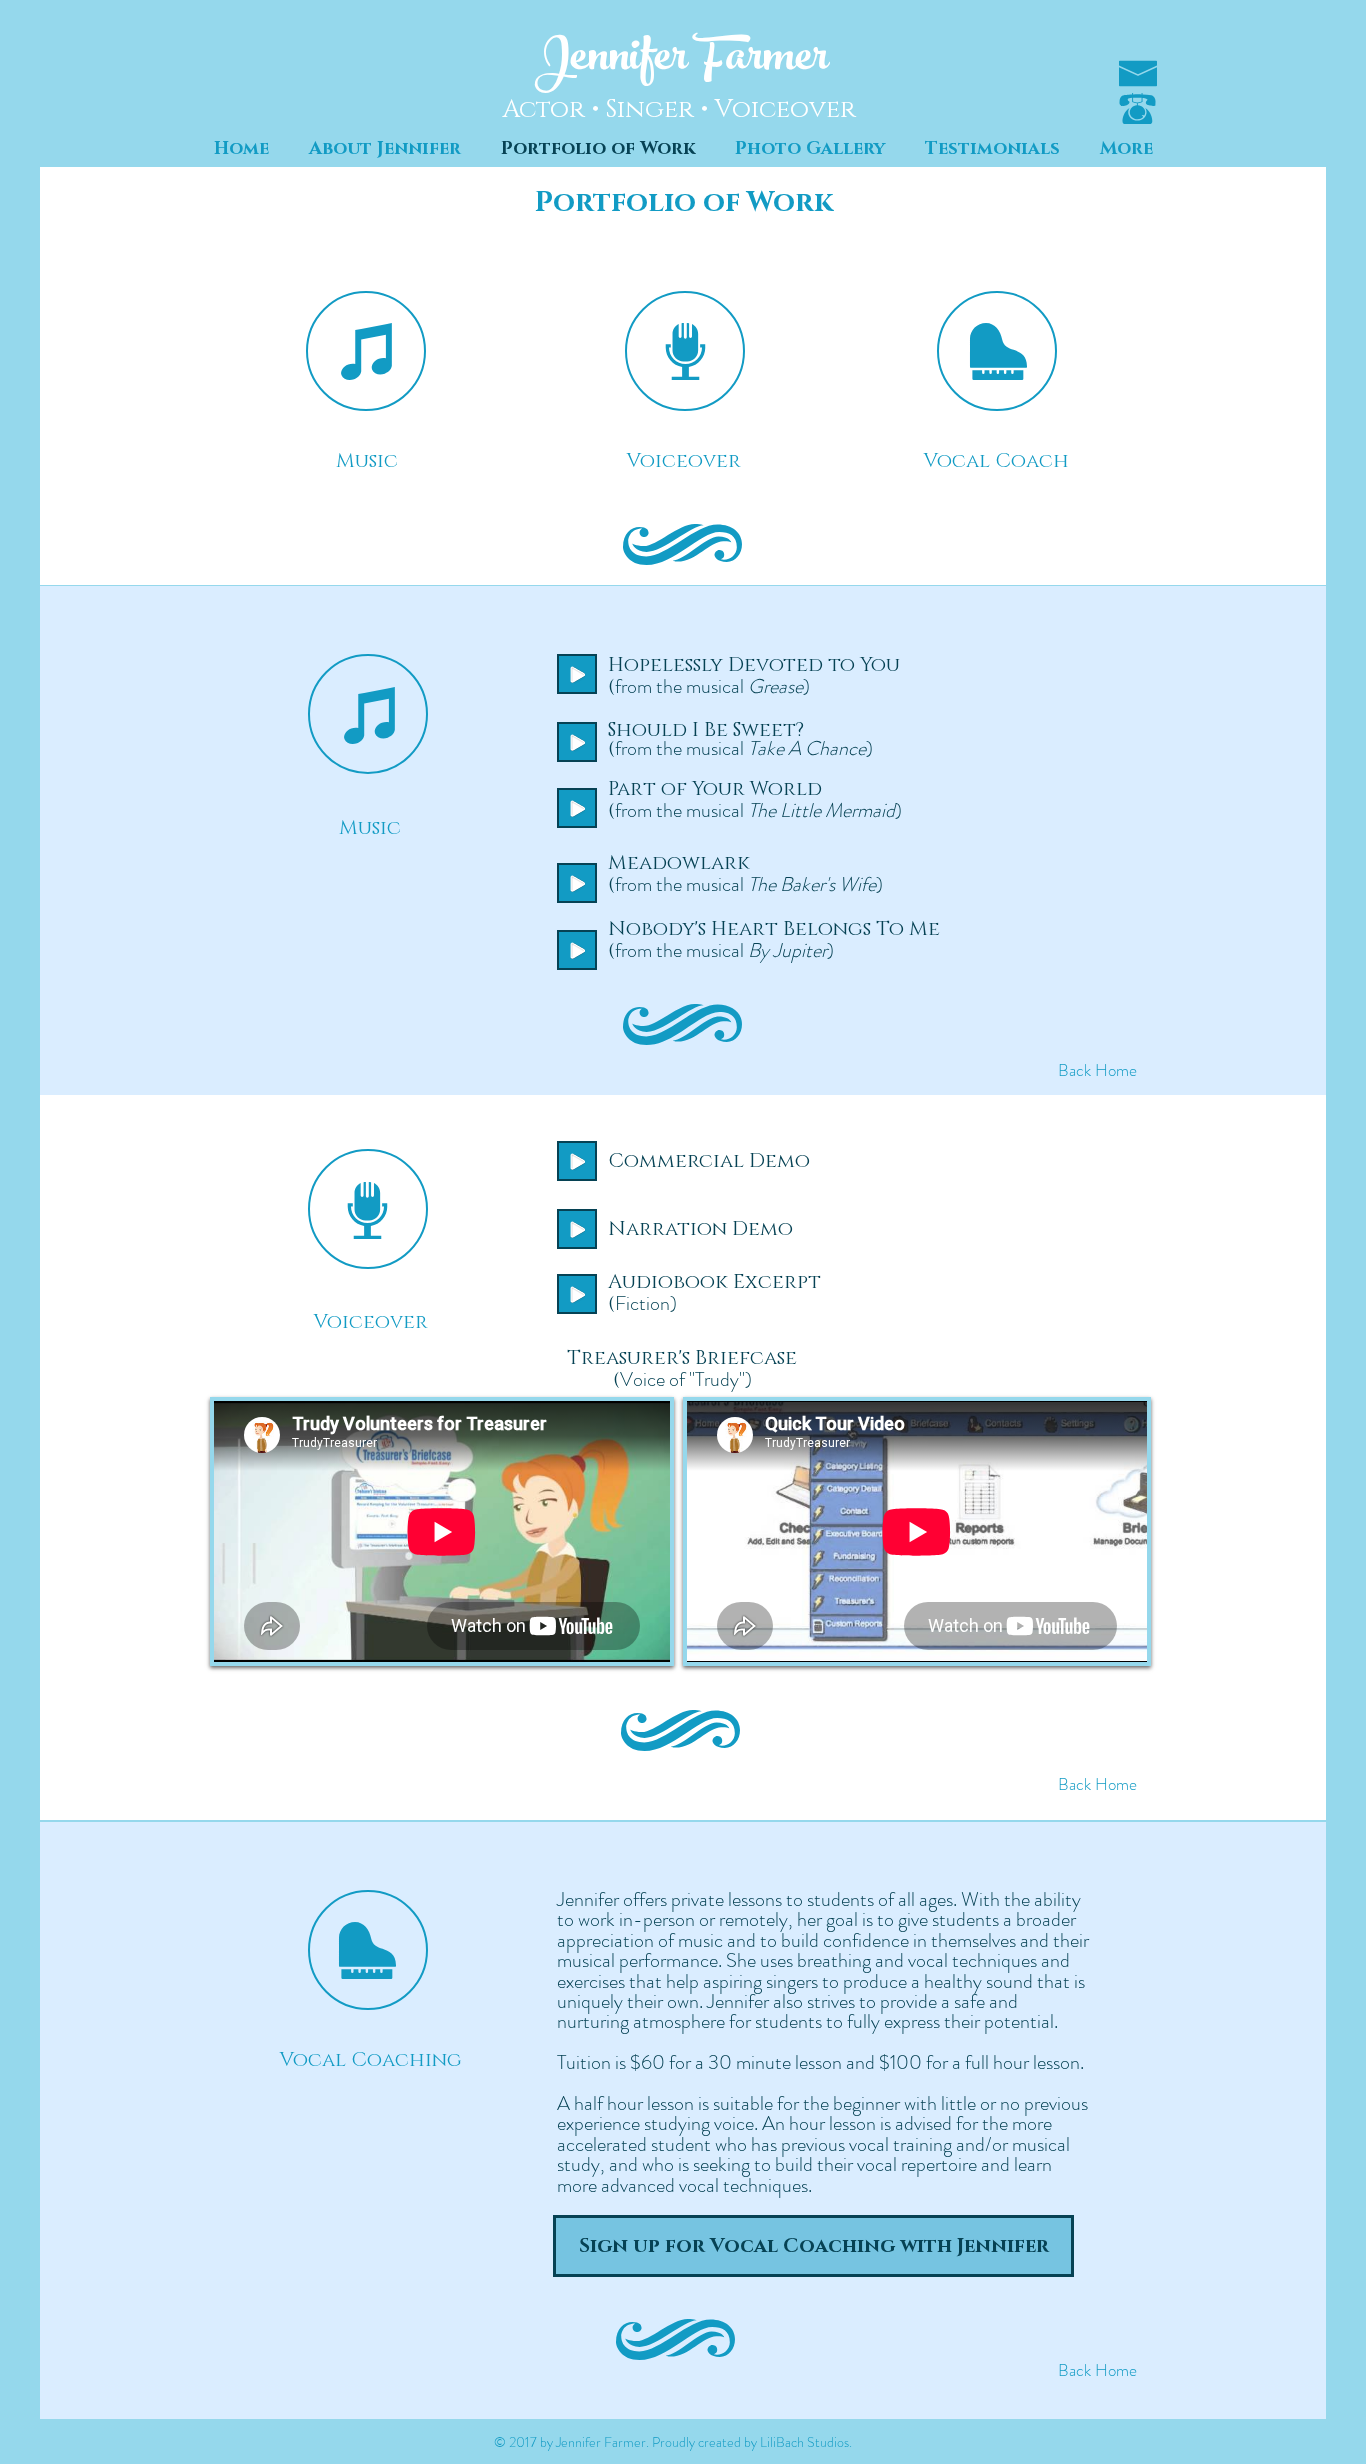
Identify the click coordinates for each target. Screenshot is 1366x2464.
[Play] (577, 1161)
